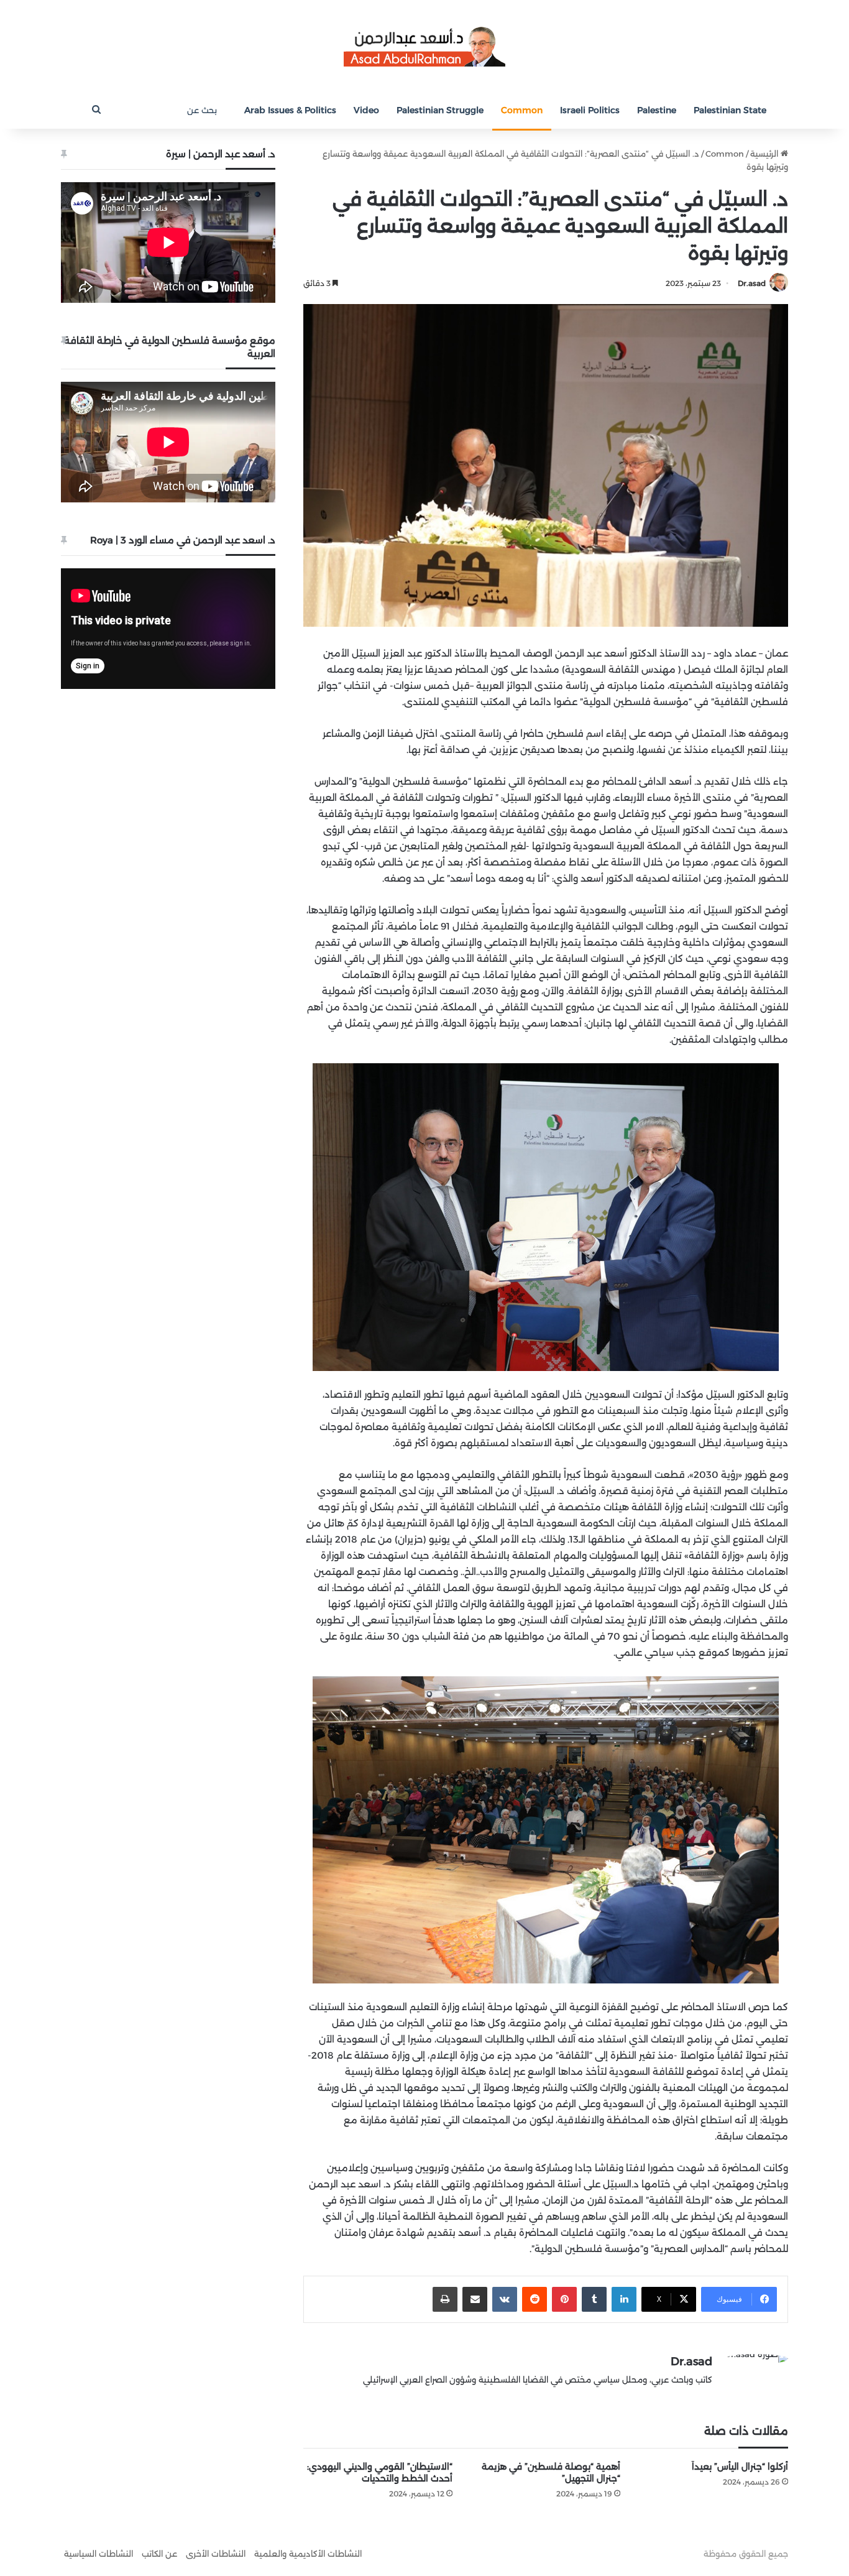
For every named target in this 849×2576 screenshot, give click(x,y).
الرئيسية (765, 154)
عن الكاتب (159, 2554)
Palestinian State (730, 110)
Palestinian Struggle (440, 110)
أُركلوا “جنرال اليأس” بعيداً (740, 2467)
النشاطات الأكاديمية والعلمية (308, 2554)
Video (366, 110)
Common (522, 110)
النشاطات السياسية (99, 2554)
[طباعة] (445, 2299)
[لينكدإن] (624, 2299)
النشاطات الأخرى (216, 2554)
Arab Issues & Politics (290, 110)
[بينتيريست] (564, 2299)
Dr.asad (752, 283)
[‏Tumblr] (594, 2299)
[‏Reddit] (535, 2299)
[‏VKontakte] (505, 2299)
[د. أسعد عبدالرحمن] (424, 46)
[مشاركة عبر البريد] (475, 2299)
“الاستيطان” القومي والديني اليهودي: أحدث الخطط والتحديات (380, 2472)
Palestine (657, 110)
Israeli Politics (590, 110)
